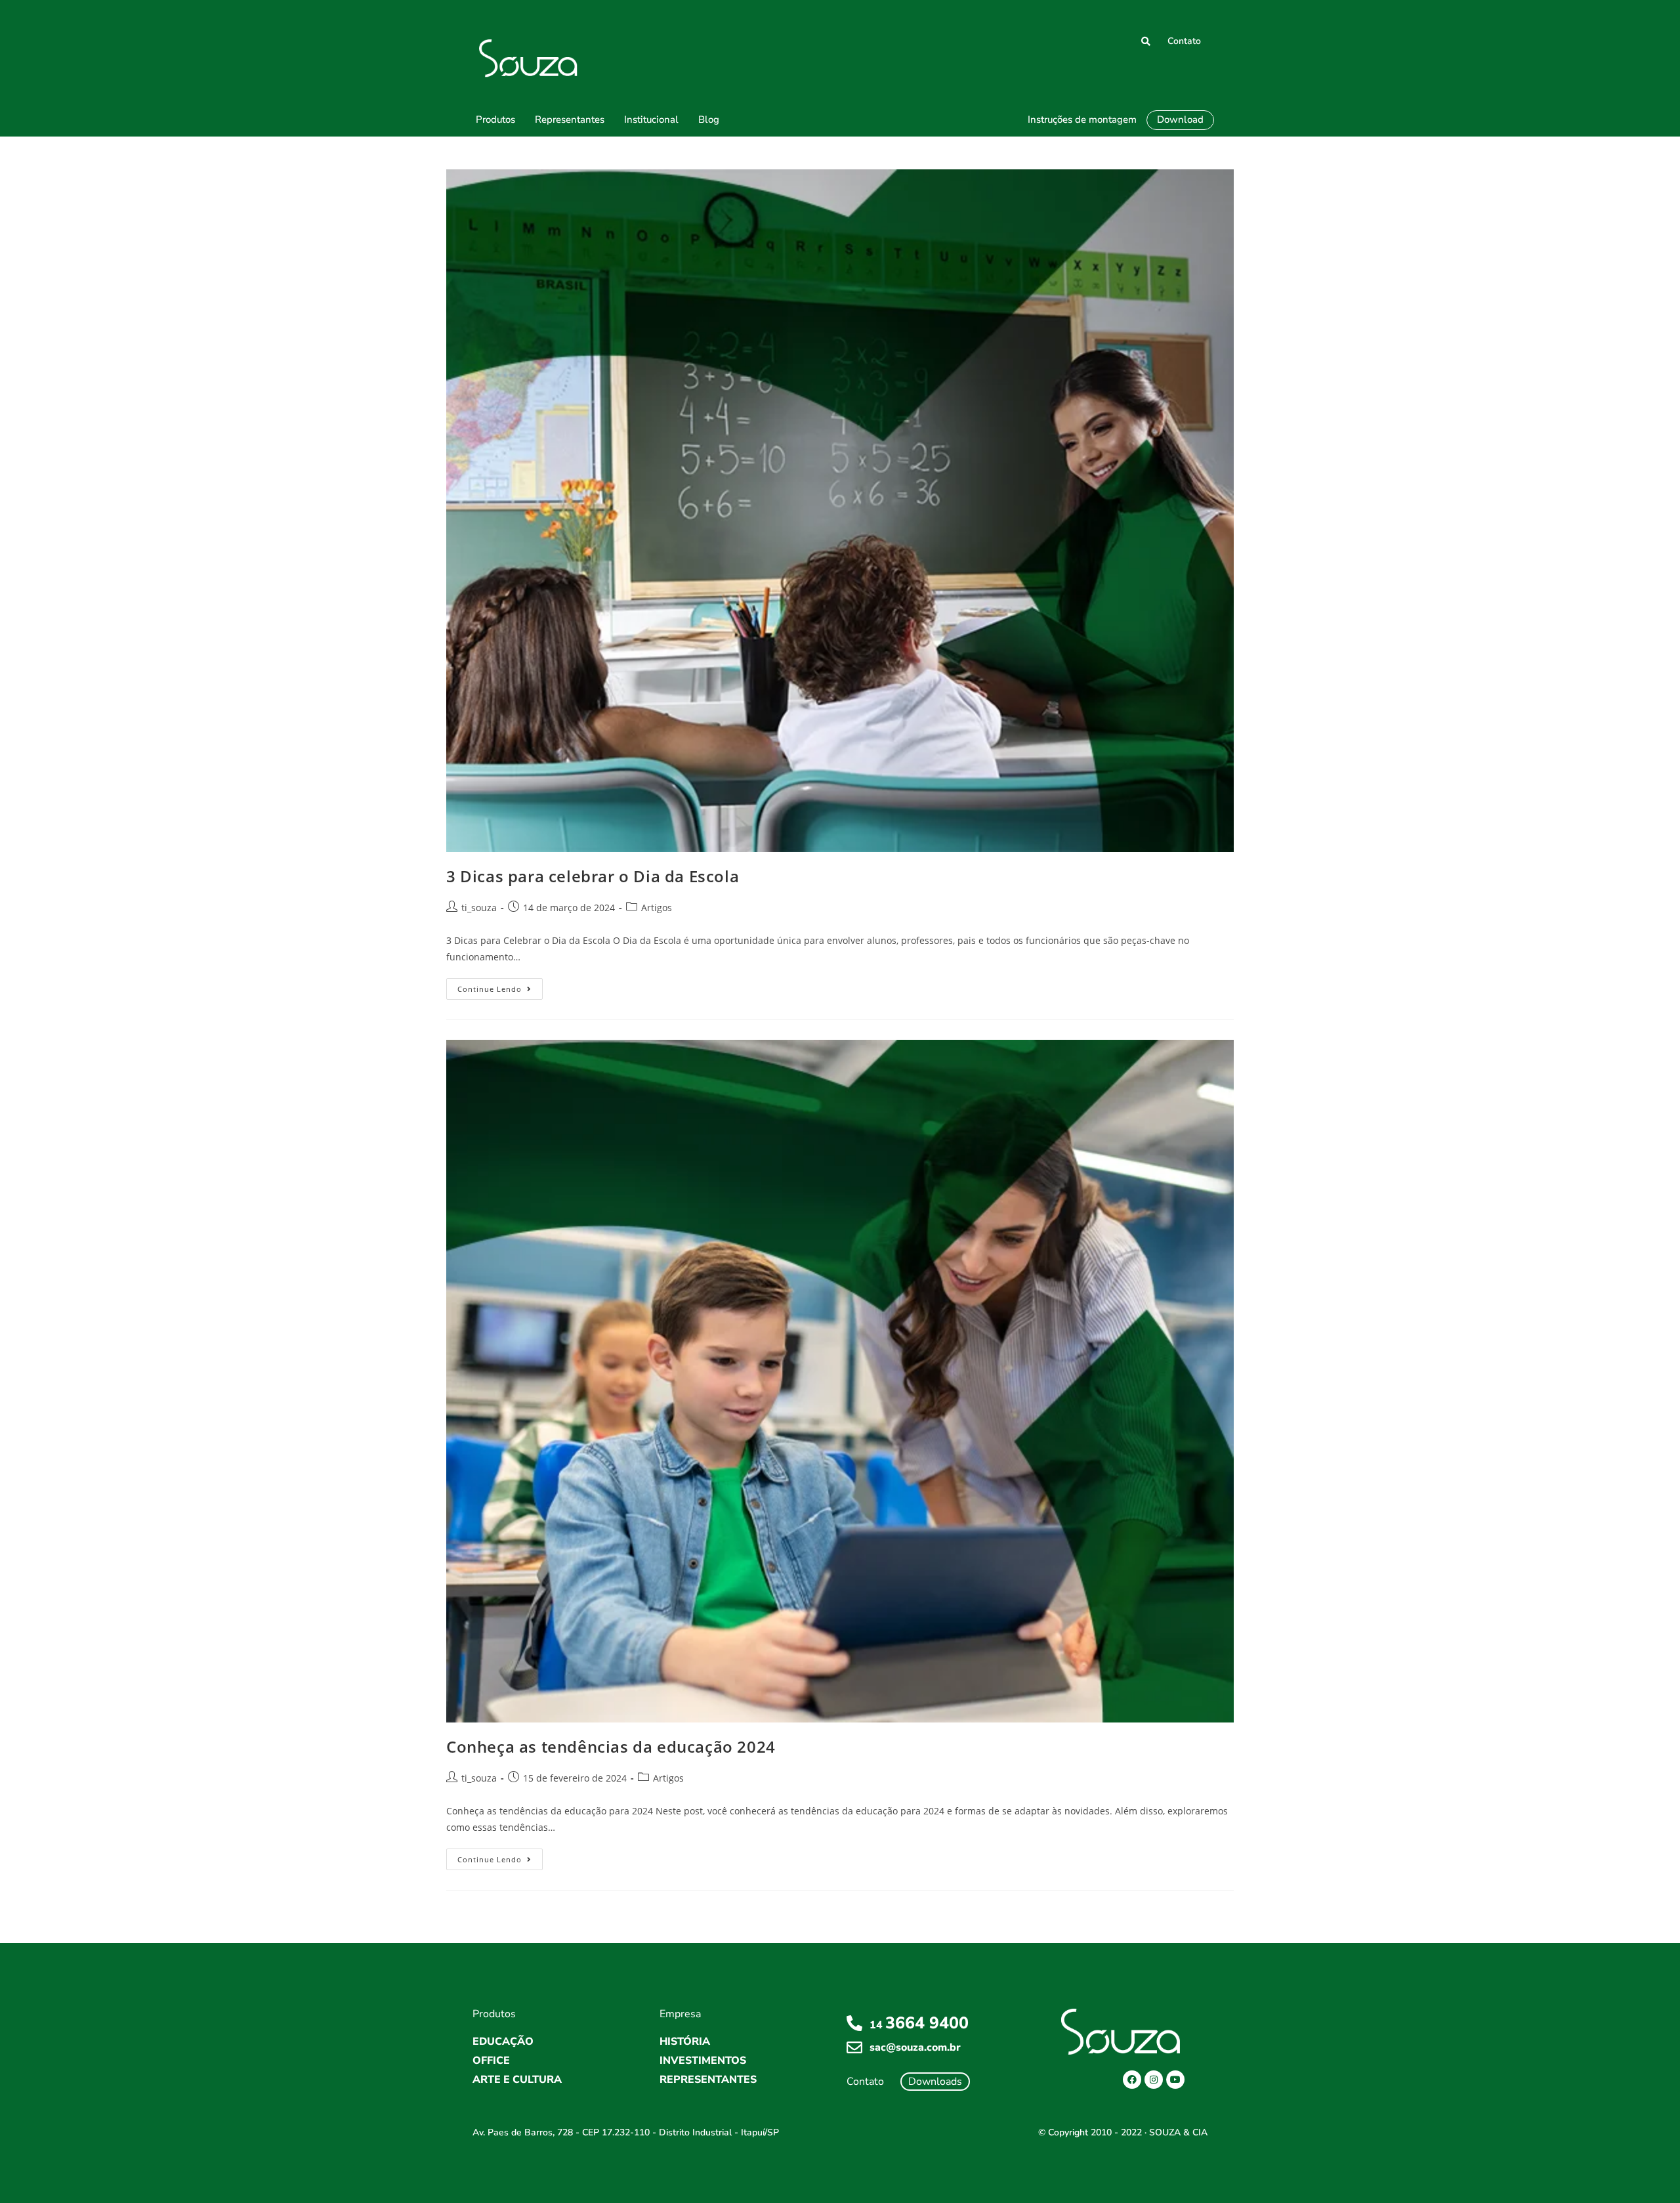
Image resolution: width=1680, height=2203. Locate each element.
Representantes (570, 119)
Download (1180, 119)
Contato (1184, 41)
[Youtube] (1175, 2080)
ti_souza (479, 908)
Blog (709, 119)
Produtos (495, 119)
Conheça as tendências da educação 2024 (611, 1746)
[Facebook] (1132, 2080)
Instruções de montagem (1082, 119)
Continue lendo (500, 986)
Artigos (657, 908)
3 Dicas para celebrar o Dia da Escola (593, 876)
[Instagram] (1154, 2080)
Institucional (651, 119)
